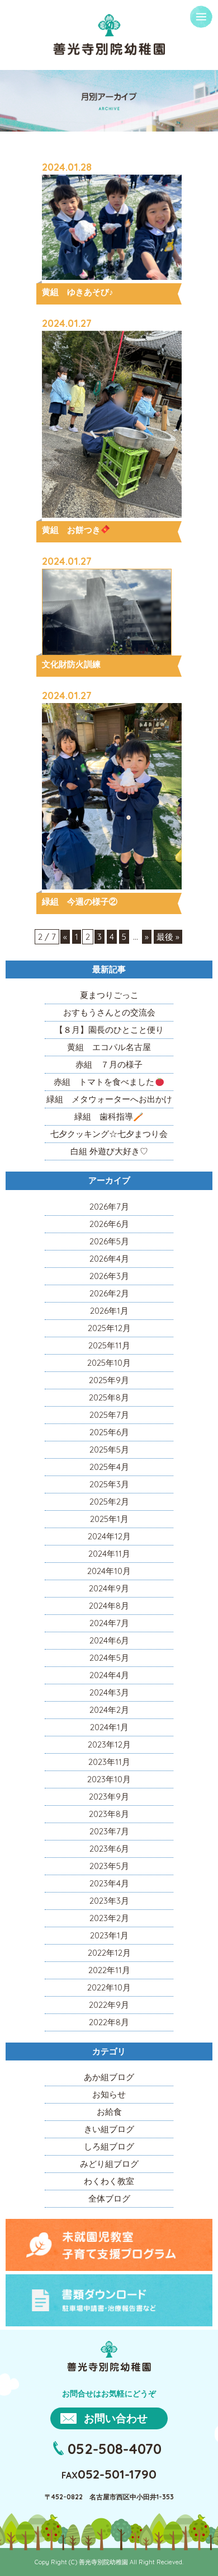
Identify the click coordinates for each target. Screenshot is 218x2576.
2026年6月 (109, 1224)
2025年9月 (109, 1380)
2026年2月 (109, 1293)
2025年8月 (109, 1397)
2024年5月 (109, 1658)
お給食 (109, 2112)
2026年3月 (109, 1276)
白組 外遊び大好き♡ (109, 1151)
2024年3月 (109, 1692)
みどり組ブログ (109, 2164)
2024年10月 (109, 1571)
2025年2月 (109, 1502)
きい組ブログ (109, 2129)
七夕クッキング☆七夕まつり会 (109, 1134)
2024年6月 (109, 1640)
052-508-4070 (115, 2448)
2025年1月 (109, 1519)
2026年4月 (109, 1259)
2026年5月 (109, 1241)
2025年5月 (109, 1449)
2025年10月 (109, 1363)
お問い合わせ (116, 2418)
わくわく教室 (109, 2181)
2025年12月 (109, 1328)
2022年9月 (109, 2005)
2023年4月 (109, 1883)
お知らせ (109, 2094)
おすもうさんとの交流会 (109, 1012)
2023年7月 (109, 1831)
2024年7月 (109, 1623)
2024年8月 (109, 1606)
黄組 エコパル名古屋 (109, 1047)
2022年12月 (109, 1953)
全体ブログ (109, 2198)
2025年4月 (109, 1467)
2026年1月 (109, 1311)
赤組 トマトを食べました (104, 1082)
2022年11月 (109, 1970)
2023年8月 (109, 1814)
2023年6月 (109, 1849)
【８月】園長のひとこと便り (109, 1030)
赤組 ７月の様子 (109, 1064)
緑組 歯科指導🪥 (109, 1116)
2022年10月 (109, 1987)
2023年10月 (109, 1779)
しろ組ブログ (109, 2146)
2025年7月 (109, 1415)
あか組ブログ (109, 2077)
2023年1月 (109, 1935)
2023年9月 (109, 1797)
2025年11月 (109, 1345)
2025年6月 (109, 1432)
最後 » (168, 937)
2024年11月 (109, 1554)
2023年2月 (109, 1918)
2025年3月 (109, 1484)
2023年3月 (109, 1901)
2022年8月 (109, 2022)
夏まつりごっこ (109, 995)
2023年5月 (109, 1866)
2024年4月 (109, 1675)
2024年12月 (109, 1536)
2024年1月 (109, 1727)
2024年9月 (109, 1588)
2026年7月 (109, 1207)
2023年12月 (109, 1744)
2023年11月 (109, 1762)
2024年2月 (109, 1710)
